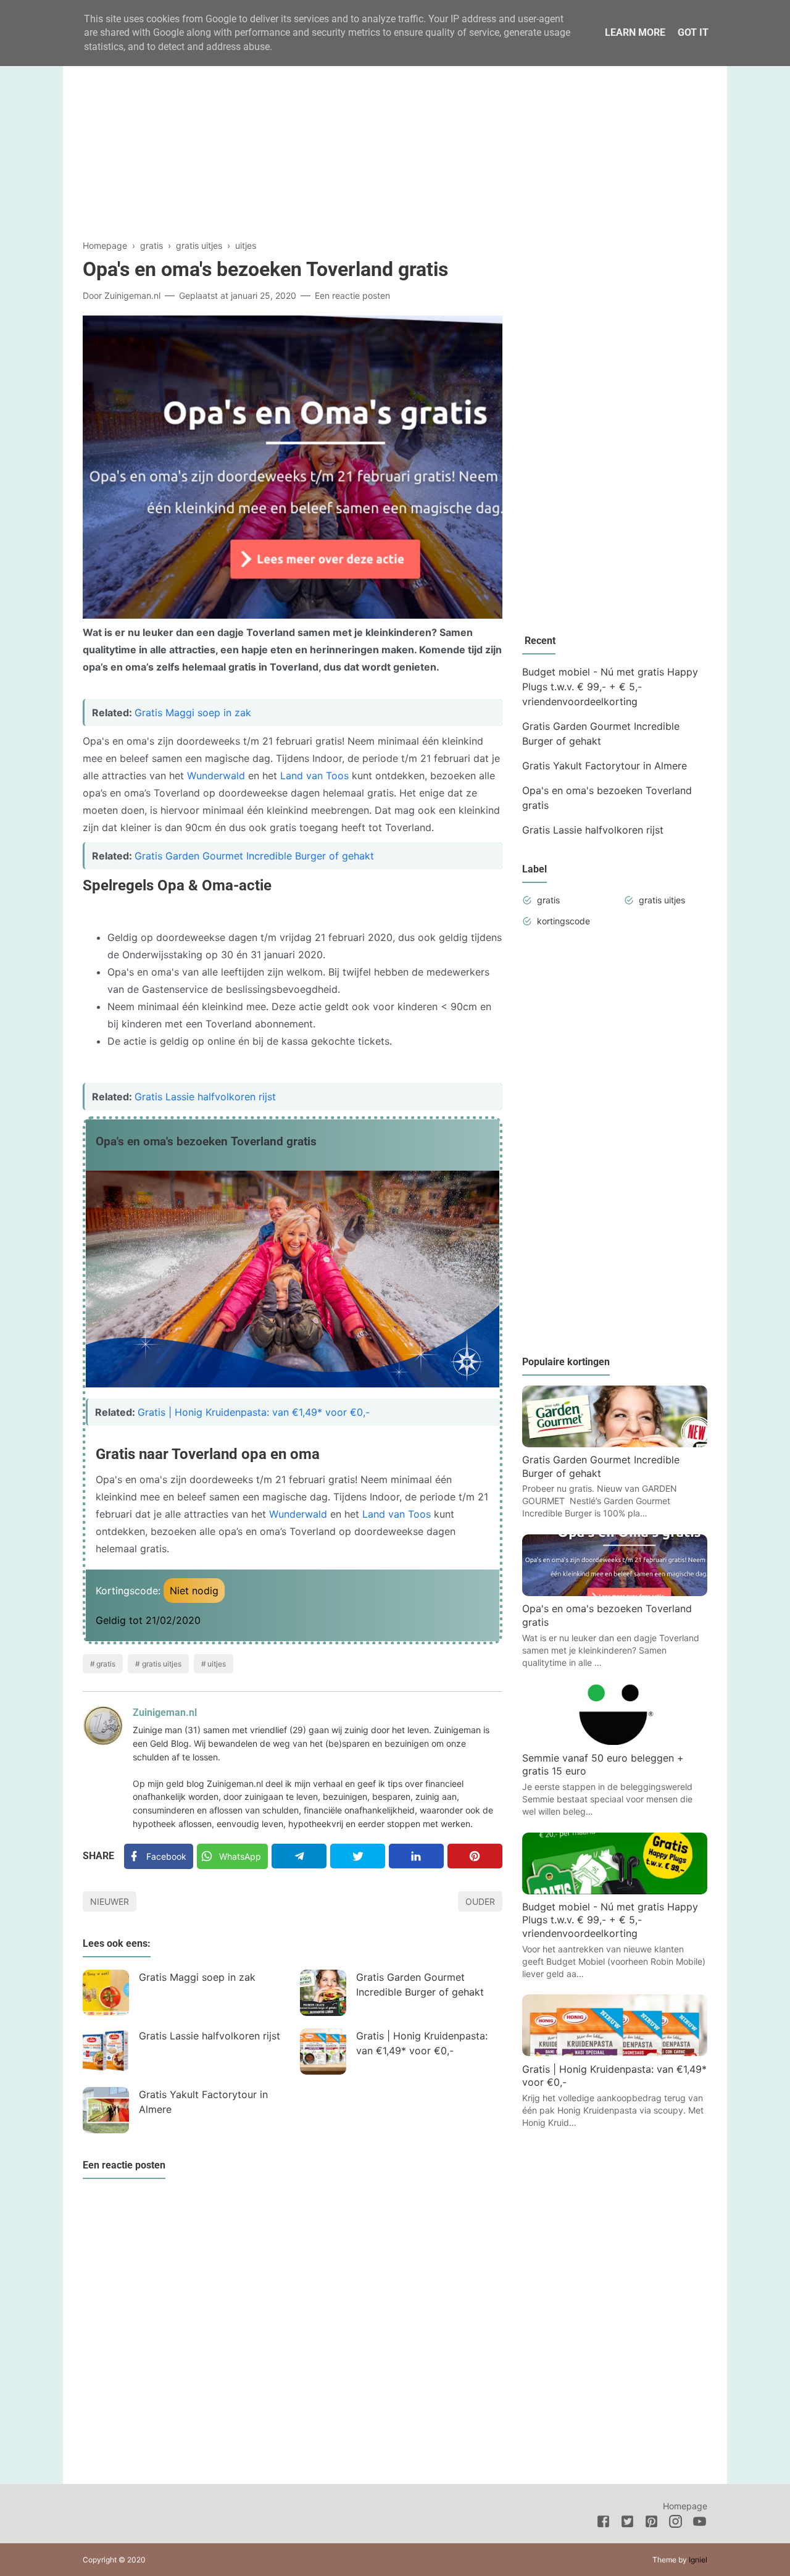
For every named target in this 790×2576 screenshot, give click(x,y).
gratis (106, 1664)
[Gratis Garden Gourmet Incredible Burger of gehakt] (323, 1993)
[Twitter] (358, 1856)
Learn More (635, 32)
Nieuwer (110, 1901)
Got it (693, 32)
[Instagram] (676, 2524)
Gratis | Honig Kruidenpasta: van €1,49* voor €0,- (254, 1412)
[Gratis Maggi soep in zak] (106, 1993)
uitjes (217, 1664)
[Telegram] (299, 1856)
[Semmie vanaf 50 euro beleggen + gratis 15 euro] (615, 1741)
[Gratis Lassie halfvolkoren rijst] (106, 2051)
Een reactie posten (352, 295)
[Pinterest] (475, 1856)
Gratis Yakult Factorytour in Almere (203, 2102)
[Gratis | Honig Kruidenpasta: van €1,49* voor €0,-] (323, 2051)
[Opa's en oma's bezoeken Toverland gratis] (615, 1592)
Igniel (698, 2560)
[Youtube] (700, 2524)
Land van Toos (316, 776)
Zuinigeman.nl (165, 1712)
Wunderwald (216, 776)
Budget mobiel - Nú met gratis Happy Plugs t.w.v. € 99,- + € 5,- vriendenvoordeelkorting (610, 687)
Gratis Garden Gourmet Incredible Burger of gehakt (254, 856)
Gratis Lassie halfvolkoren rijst (205, 1097)
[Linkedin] (416, 1856)
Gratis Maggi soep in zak (193, 713)
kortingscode (563, 921)
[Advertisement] (395, 132)
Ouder (480, 1901)
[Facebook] (603, 2524)
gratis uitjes (162, 1664)
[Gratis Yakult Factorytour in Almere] (106, 2110)
